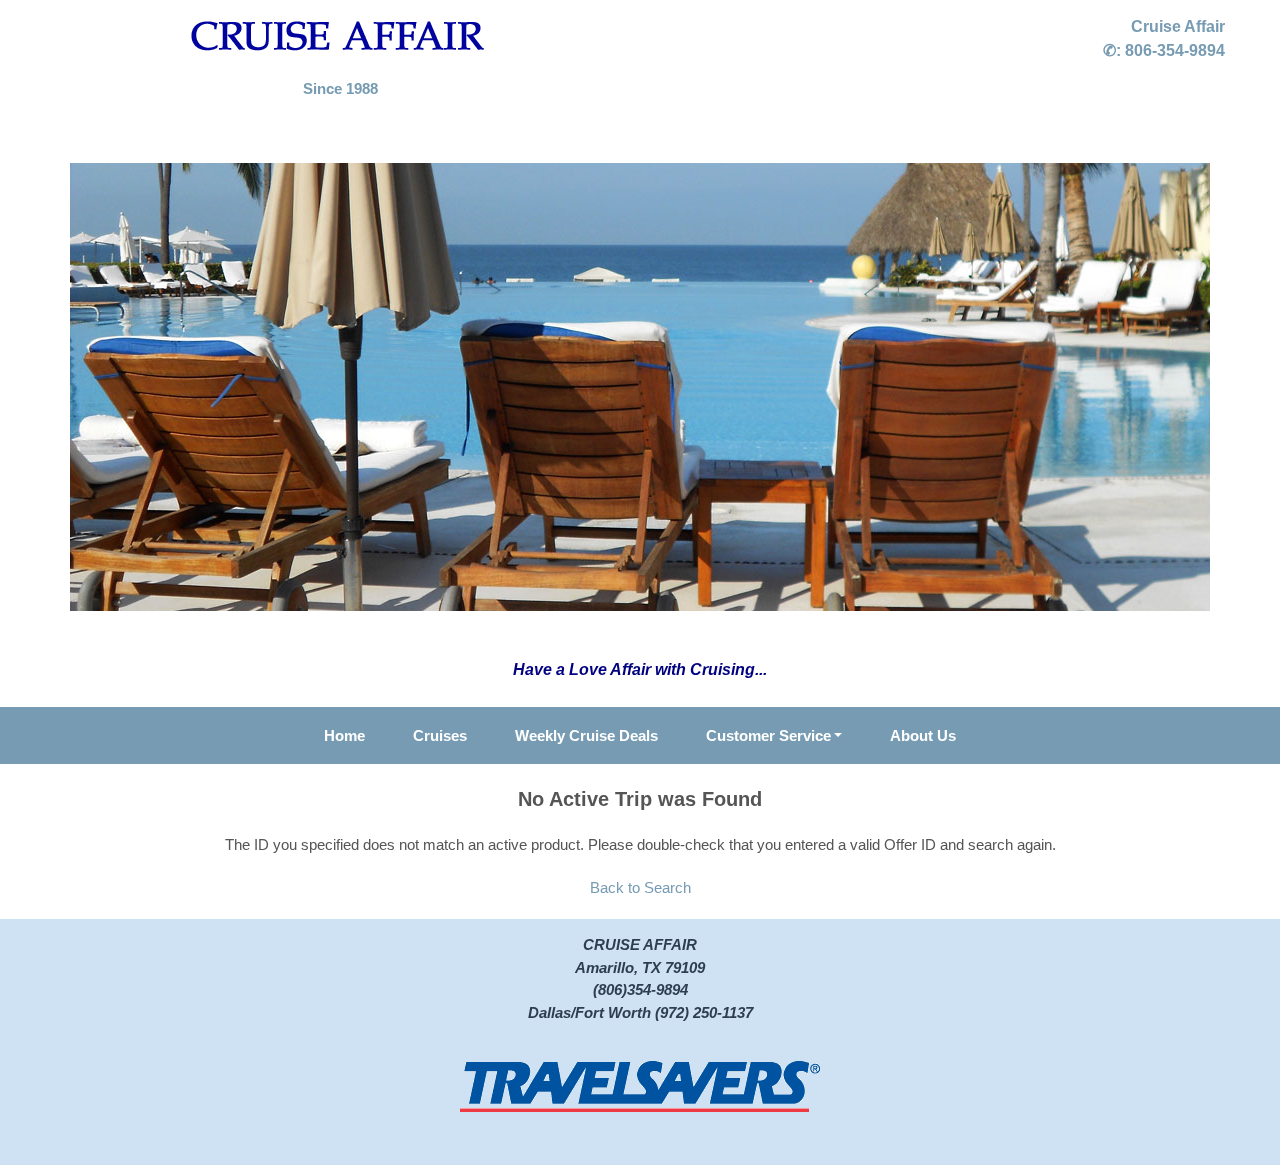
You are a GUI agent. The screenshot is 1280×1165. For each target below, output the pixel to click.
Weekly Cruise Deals (586, 735)
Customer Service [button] (768, 735)
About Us (923, 735)
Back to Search (640, 887)
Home (344, 735)
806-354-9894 (1175, 50)
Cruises (440, 735)
